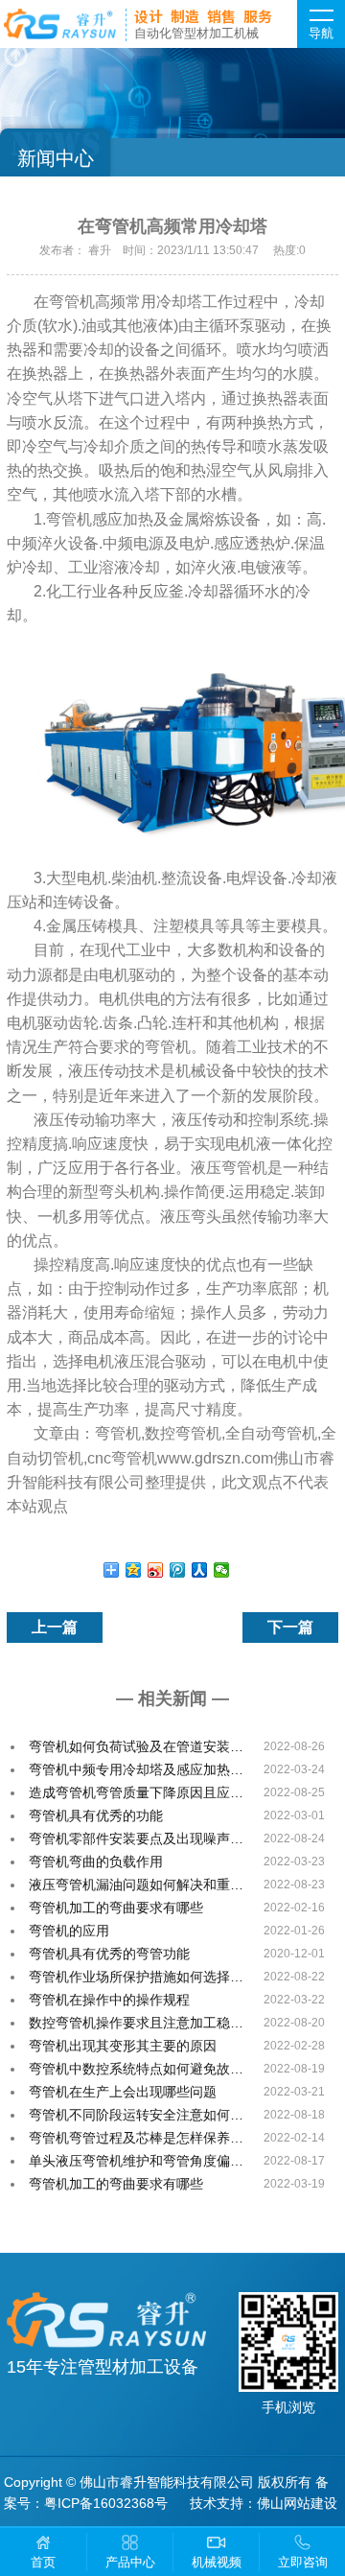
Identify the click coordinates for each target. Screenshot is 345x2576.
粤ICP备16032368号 (106, 2503)
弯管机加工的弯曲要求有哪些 (116, 1908)
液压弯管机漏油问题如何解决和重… (136, 1885)
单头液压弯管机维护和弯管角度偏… (136, 2161)
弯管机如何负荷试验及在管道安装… (136, 1746)
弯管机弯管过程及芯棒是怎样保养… (136, 2138)
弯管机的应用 (69, 1931)
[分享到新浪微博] (156, 1570)
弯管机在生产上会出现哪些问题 (123, 2092)
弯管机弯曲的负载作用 (96, 1862)
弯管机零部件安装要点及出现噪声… (136, 1838)
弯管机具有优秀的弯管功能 (109, 1954)
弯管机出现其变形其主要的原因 (123, 2046)
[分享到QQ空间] (134, 1570)
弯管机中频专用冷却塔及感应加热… (136, 1769)
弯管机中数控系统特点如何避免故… (136, 2069)
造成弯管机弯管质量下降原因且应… (136, 1792)
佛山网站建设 (297, 2503)
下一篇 (290, 1627)
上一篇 (55, 1627)
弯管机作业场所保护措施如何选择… (136, 1977)
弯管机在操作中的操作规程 (109, 2000)
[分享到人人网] (200, 1570)
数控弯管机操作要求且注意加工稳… (136, 2023)
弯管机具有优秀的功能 (96, 1815)
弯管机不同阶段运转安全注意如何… (136, 2115)
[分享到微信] (222, 1570)
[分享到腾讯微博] (178, 1570)
